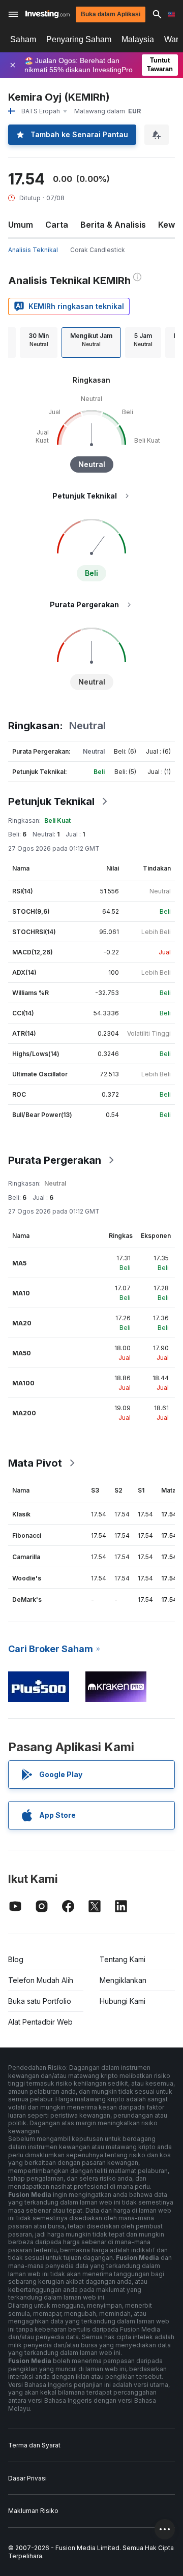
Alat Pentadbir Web (40, 2022)
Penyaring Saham (79, 39)
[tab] (39, 343)
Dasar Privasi (27, 2478)
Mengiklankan (123, 1980)
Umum (21, 225)
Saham (23, 39)
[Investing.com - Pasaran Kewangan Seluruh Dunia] (48, 14)
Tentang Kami (123, 1959)
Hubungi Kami (123, 2001)
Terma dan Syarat (34, 2445)
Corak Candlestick (98, 250)
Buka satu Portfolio (40, 2001)
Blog (16, 1959)
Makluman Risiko (33, 2511)
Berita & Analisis (113, 225)
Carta (57, 225)
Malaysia (138, 39)
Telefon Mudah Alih (41, 1980)
